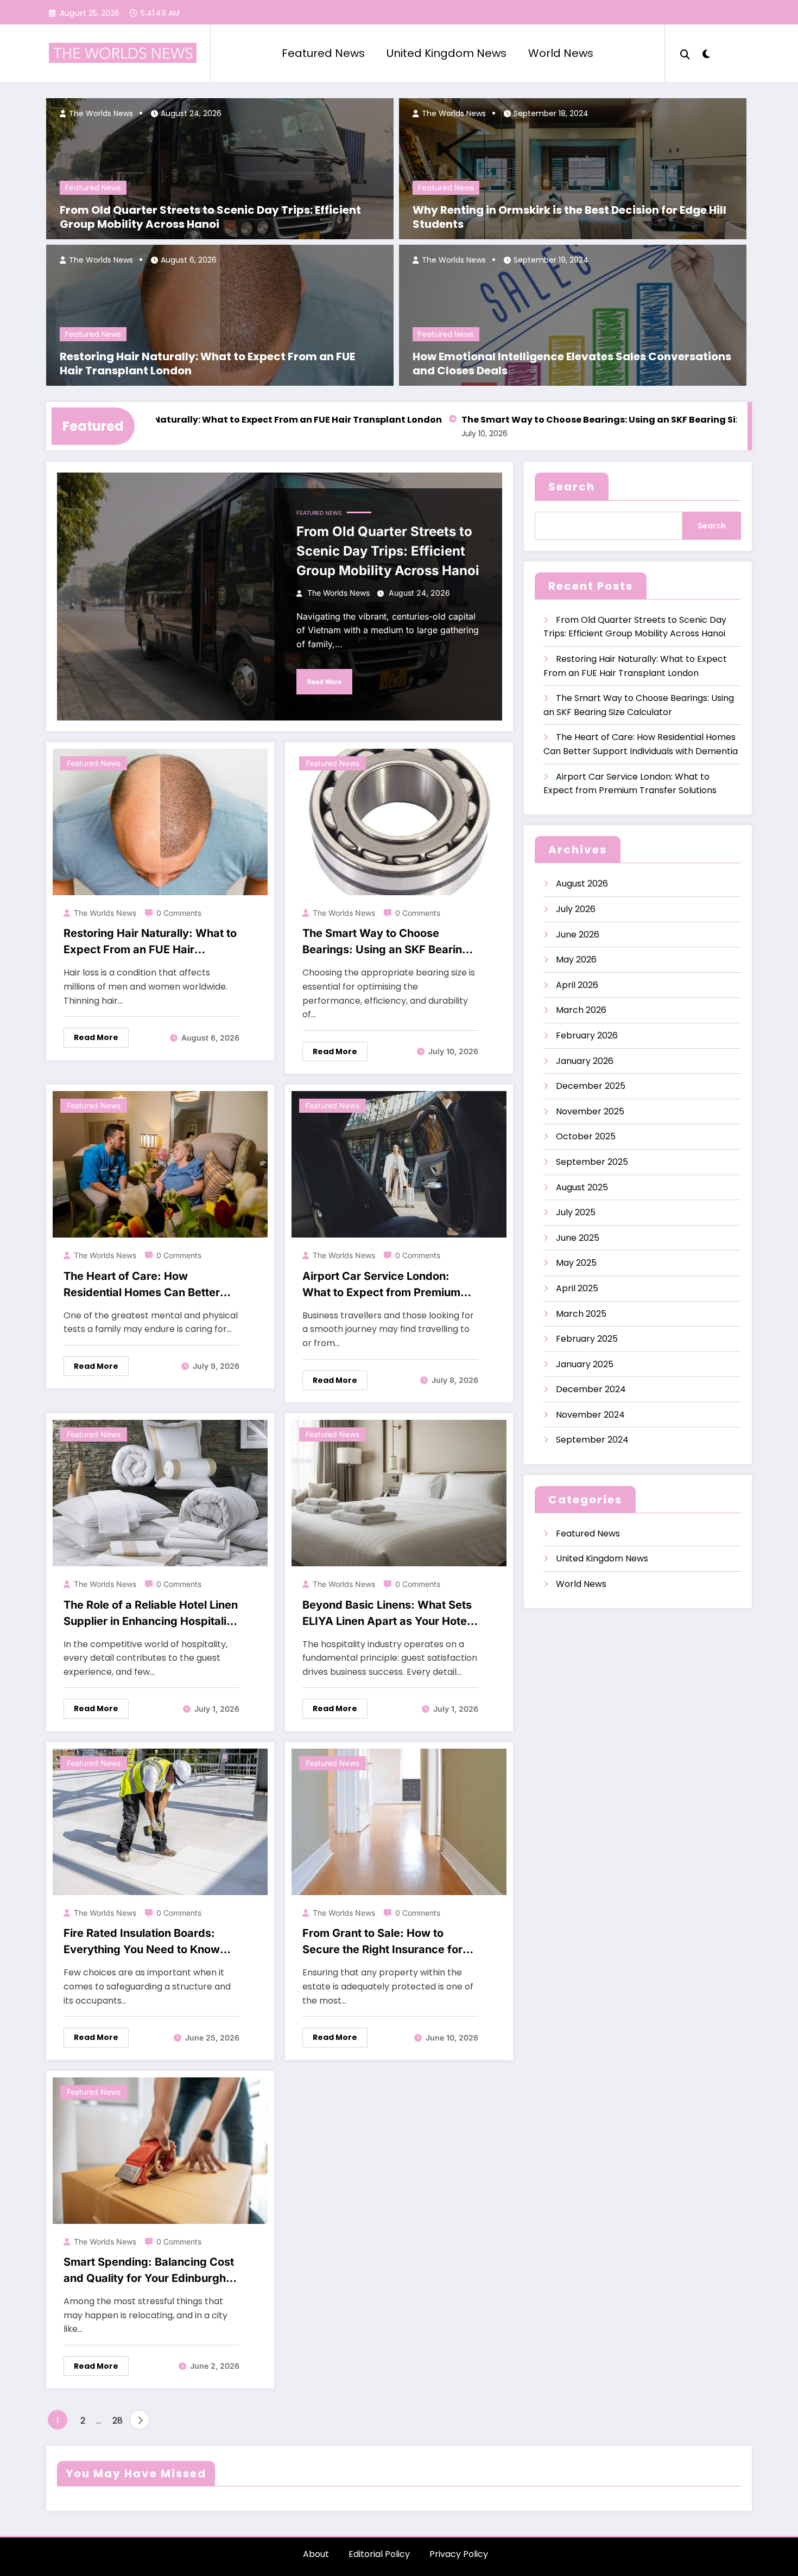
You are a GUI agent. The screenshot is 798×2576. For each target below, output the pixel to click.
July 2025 (576, 1212)
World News (561, 53)
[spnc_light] (706, 53)
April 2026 (577, 985)
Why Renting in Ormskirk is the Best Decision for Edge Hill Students (569, 217)
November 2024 (590, 1415)
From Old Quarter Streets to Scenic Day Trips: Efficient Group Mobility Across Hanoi (210, 217)
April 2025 (577, 1288)
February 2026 (587, 1035)
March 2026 (581, 1010)
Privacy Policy (459, 2554)
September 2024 (592, 1440)
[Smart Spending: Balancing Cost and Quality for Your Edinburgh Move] (160, 2150)
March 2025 (581, 1314)
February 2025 (587, 1339)
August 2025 (582, 1187)
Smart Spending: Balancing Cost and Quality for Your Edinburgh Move (149, 2271)
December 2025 (591, 1086)
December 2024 (591, 1389)
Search (572, 487)
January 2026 (585, 1061)
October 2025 (586, 1136)
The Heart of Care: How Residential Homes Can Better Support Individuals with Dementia (142, 1285)
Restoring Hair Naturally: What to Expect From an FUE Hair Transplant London (207, 364)
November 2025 (590, 1111)
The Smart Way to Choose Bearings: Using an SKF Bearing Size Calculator (566, 420)
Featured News (323, 53)
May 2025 (576, 1263)
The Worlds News (100, 113)
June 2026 (578, 935)
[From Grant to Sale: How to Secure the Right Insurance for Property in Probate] (399, 1821)
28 (118, 2421)
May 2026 (576, 959)
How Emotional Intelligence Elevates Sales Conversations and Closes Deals (572, 364)
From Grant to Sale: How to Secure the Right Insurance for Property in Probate (382, 1942)
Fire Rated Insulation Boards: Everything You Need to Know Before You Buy (142, 1942)
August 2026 (582, 884)
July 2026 (576, 909)
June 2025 (578, 1238)
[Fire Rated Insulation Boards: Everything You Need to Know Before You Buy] (160, 1821)
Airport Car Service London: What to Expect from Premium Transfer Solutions (381, 1285)
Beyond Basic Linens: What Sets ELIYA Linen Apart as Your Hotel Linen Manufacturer (387, 1614)
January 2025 (585, 1364)
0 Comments (179, 913)
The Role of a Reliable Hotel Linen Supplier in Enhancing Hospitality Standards (151, 1614)
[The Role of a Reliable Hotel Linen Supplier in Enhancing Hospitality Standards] (160, 1492)
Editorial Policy (379, 2554)
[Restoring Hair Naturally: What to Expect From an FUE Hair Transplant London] (160, 821)
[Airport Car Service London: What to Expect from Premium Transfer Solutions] (399, 1164)
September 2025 (592, 1162)
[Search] (685, 53)
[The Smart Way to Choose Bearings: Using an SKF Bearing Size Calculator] (399, 821)
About (316, 2554)
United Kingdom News (446, 53)
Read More (324, 682)
